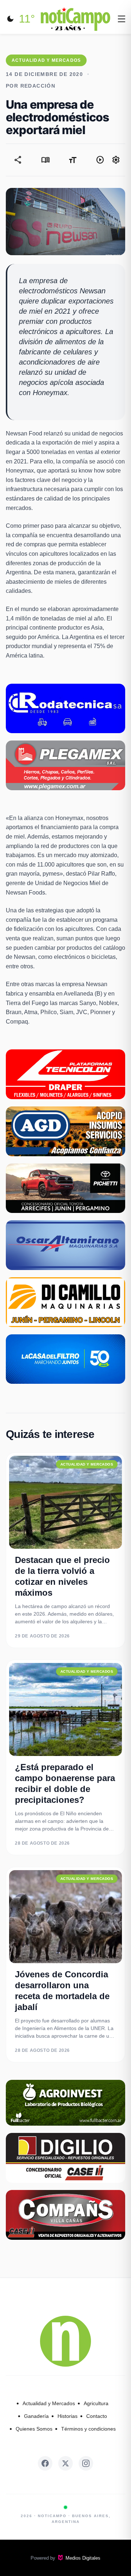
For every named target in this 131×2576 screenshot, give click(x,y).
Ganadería (36, 2416)
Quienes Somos (34, 2429)
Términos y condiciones (88, 2429)
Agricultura (96, 2403)
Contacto (97, 2416)
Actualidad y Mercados (49, 2403)
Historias (68, 2416)
